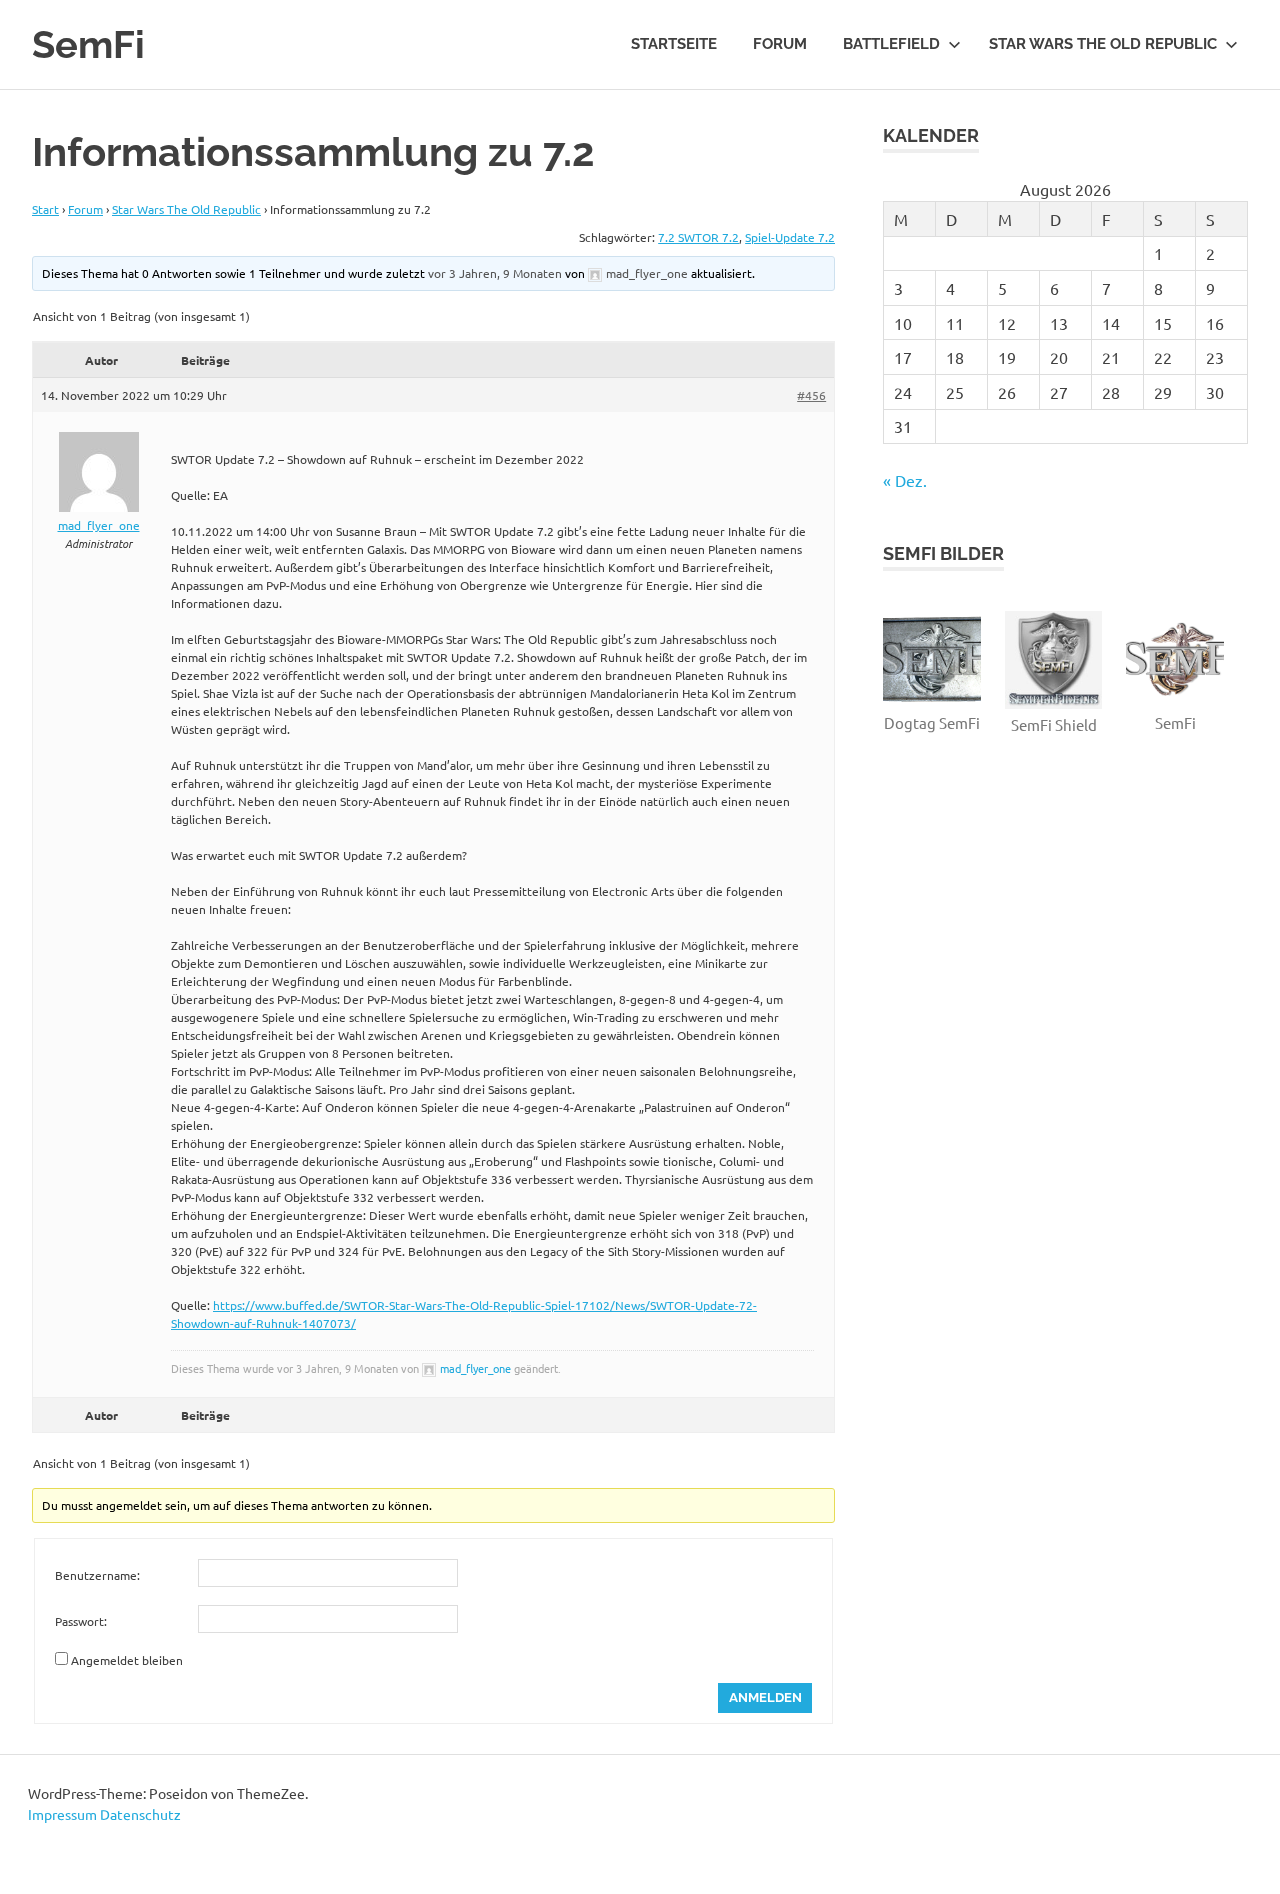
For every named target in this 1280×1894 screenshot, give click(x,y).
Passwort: (81, 1621)
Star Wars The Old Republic (1103, 44)
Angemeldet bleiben (127, 1660)
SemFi (88, 44)
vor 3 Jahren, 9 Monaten (495, 273)
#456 (811, 395)
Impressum (62, 1814)
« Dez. (905, 480)
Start (45, 209)
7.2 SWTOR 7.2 (698, 237)
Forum (780, 44)
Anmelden (765, 1697)
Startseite (674, 44)
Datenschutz (140, 1814)
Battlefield (891, 44)
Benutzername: (97, 1575)
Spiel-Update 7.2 (790, 237)
